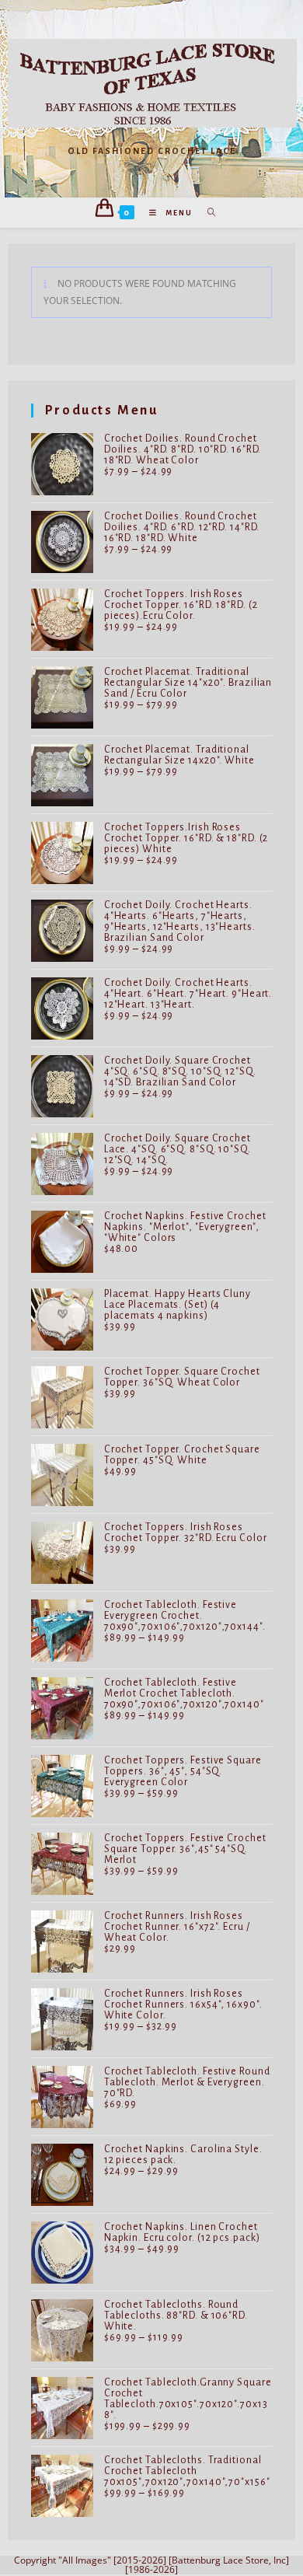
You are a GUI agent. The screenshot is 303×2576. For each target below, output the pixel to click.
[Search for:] (206, 213)
